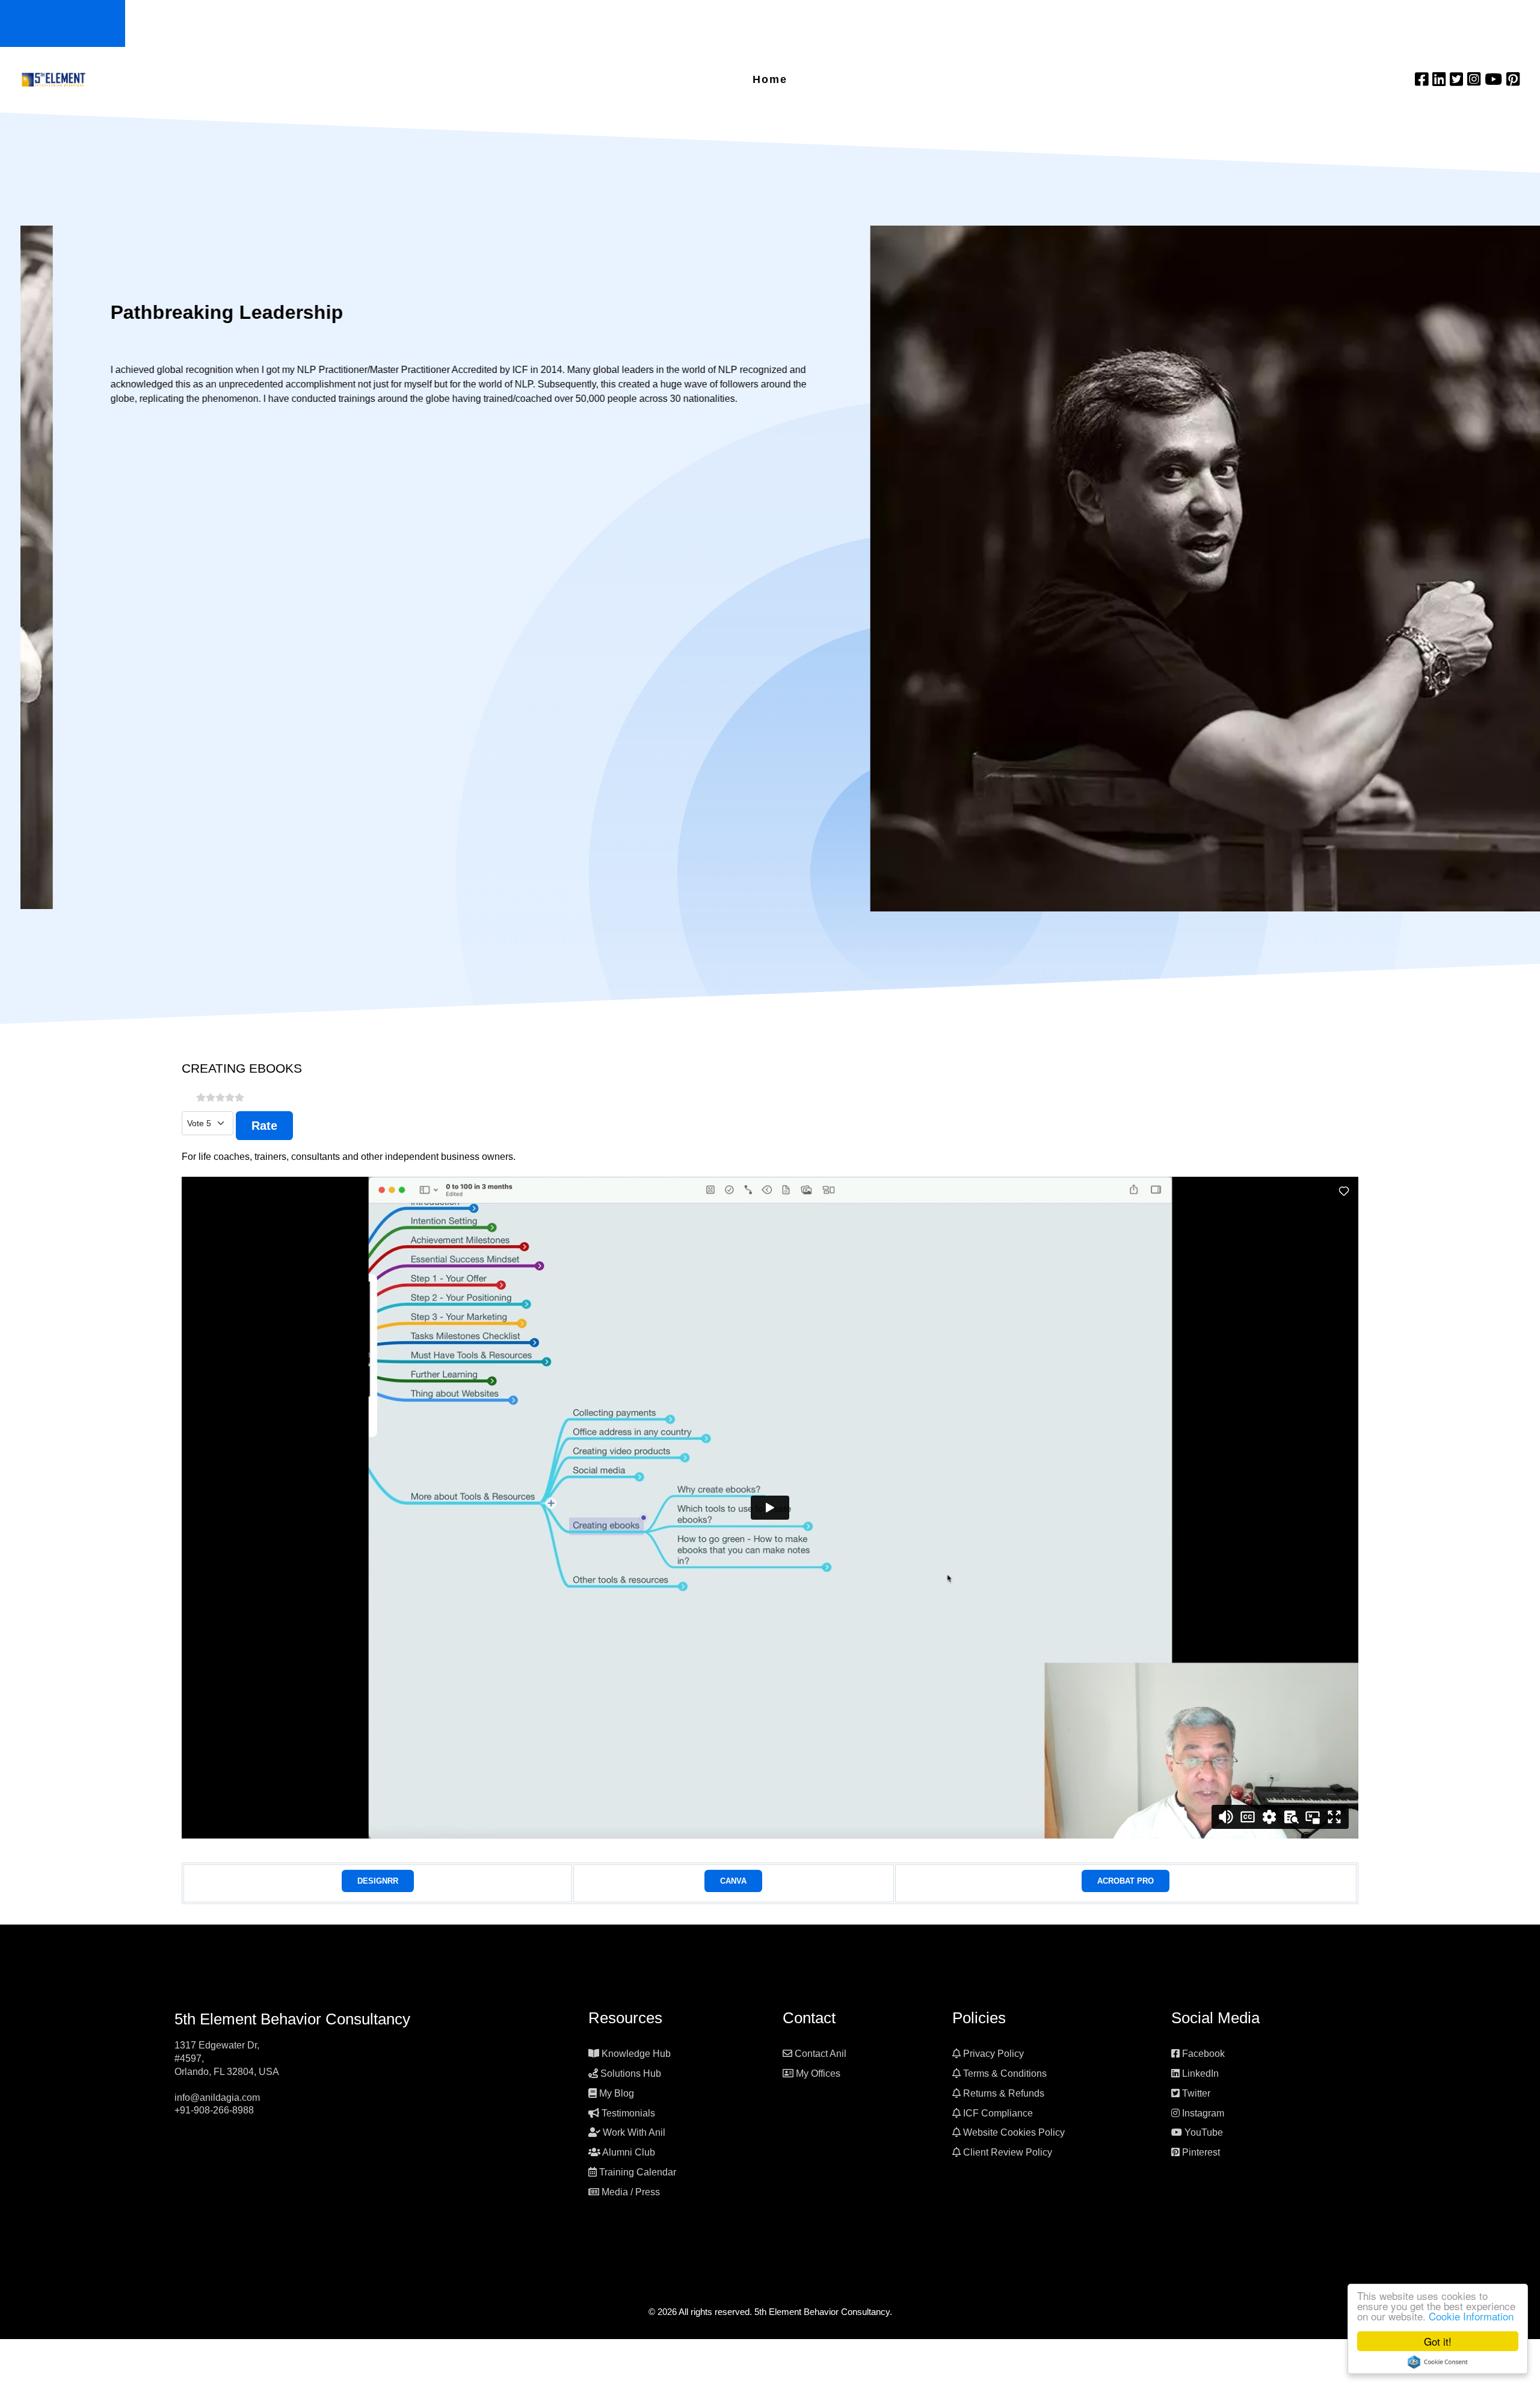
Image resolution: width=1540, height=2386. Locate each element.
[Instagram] (1476, 79)
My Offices (818, 2073)
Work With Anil (634, 2132)
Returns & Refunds (1004, 2093)
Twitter (1196, 2093)
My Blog (617, 2093)
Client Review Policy (1008, 2152)
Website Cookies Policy (1014, 2132)
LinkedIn (1200, 2073)
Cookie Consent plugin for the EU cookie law (1438, 2362)
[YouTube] (1495, 79)
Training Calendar (638, 2172)
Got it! (1438, 2341)
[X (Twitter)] (1458, 79)
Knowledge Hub (636, 2054)
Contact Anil (821, 2054)
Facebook (1203, 2054)
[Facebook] (1424, 79)
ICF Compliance (998, 2113)
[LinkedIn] (1441, 79)
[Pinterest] (1513, 79)
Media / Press (631, 2192)
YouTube (1204, 2132)
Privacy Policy (993, 2054)
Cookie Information (1471, 2316)
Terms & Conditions (1005, 2073)
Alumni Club (629, 2152)
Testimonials (628, 2113)
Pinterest (1201, 2152)
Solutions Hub (631, 2073)
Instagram (1203, 2113)
